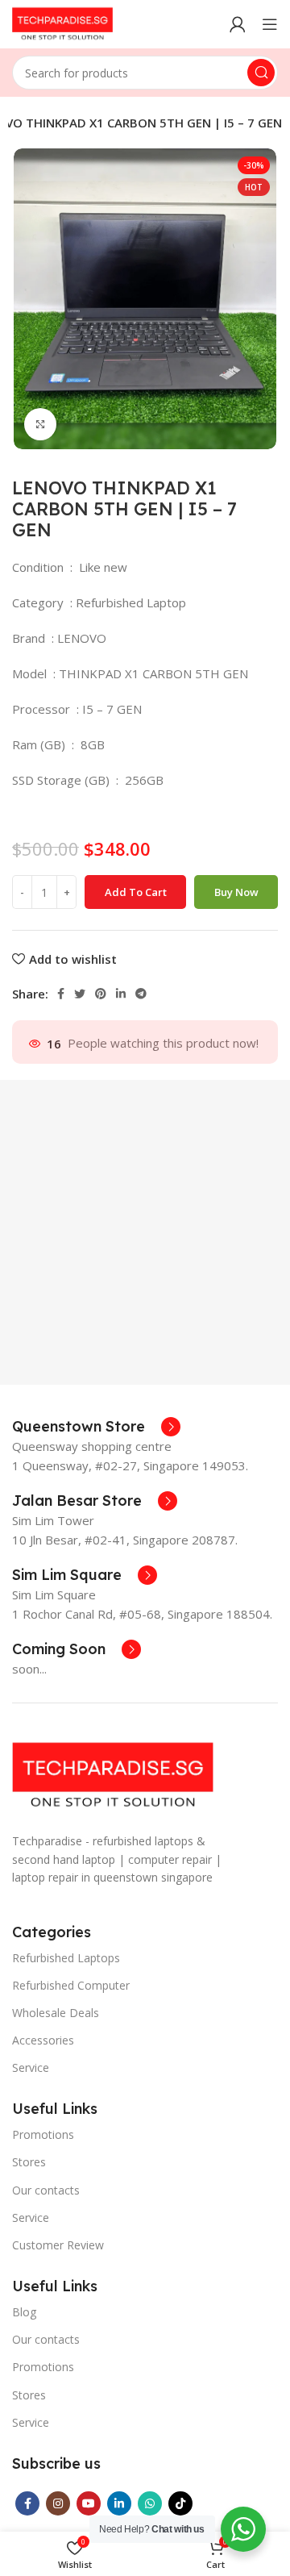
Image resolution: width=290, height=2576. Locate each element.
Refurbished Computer (71, 1985)
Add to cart (136, 892)
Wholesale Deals (56, 2013)
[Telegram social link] (141, 994)
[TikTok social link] (180, 2503)
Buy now (236, 892)
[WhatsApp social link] (150, 2503)
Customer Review (58, 2245)
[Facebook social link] (61, 994)
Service (31, 2067)
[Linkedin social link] (121, 994)
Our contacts (46, 2190)
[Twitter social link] (80, 994)
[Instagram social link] (58, 2503)
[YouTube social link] (89, 2503)
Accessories (43, 2040)
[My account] (238, 24)
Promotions (43, 2134)
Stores (29, 2162)
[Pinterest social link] (101, 994)
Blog (24, 2312)
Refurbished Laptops (66, 1958)
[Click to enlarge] (40, 424)
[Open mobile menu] (270, 24)
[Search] (261, 73)
